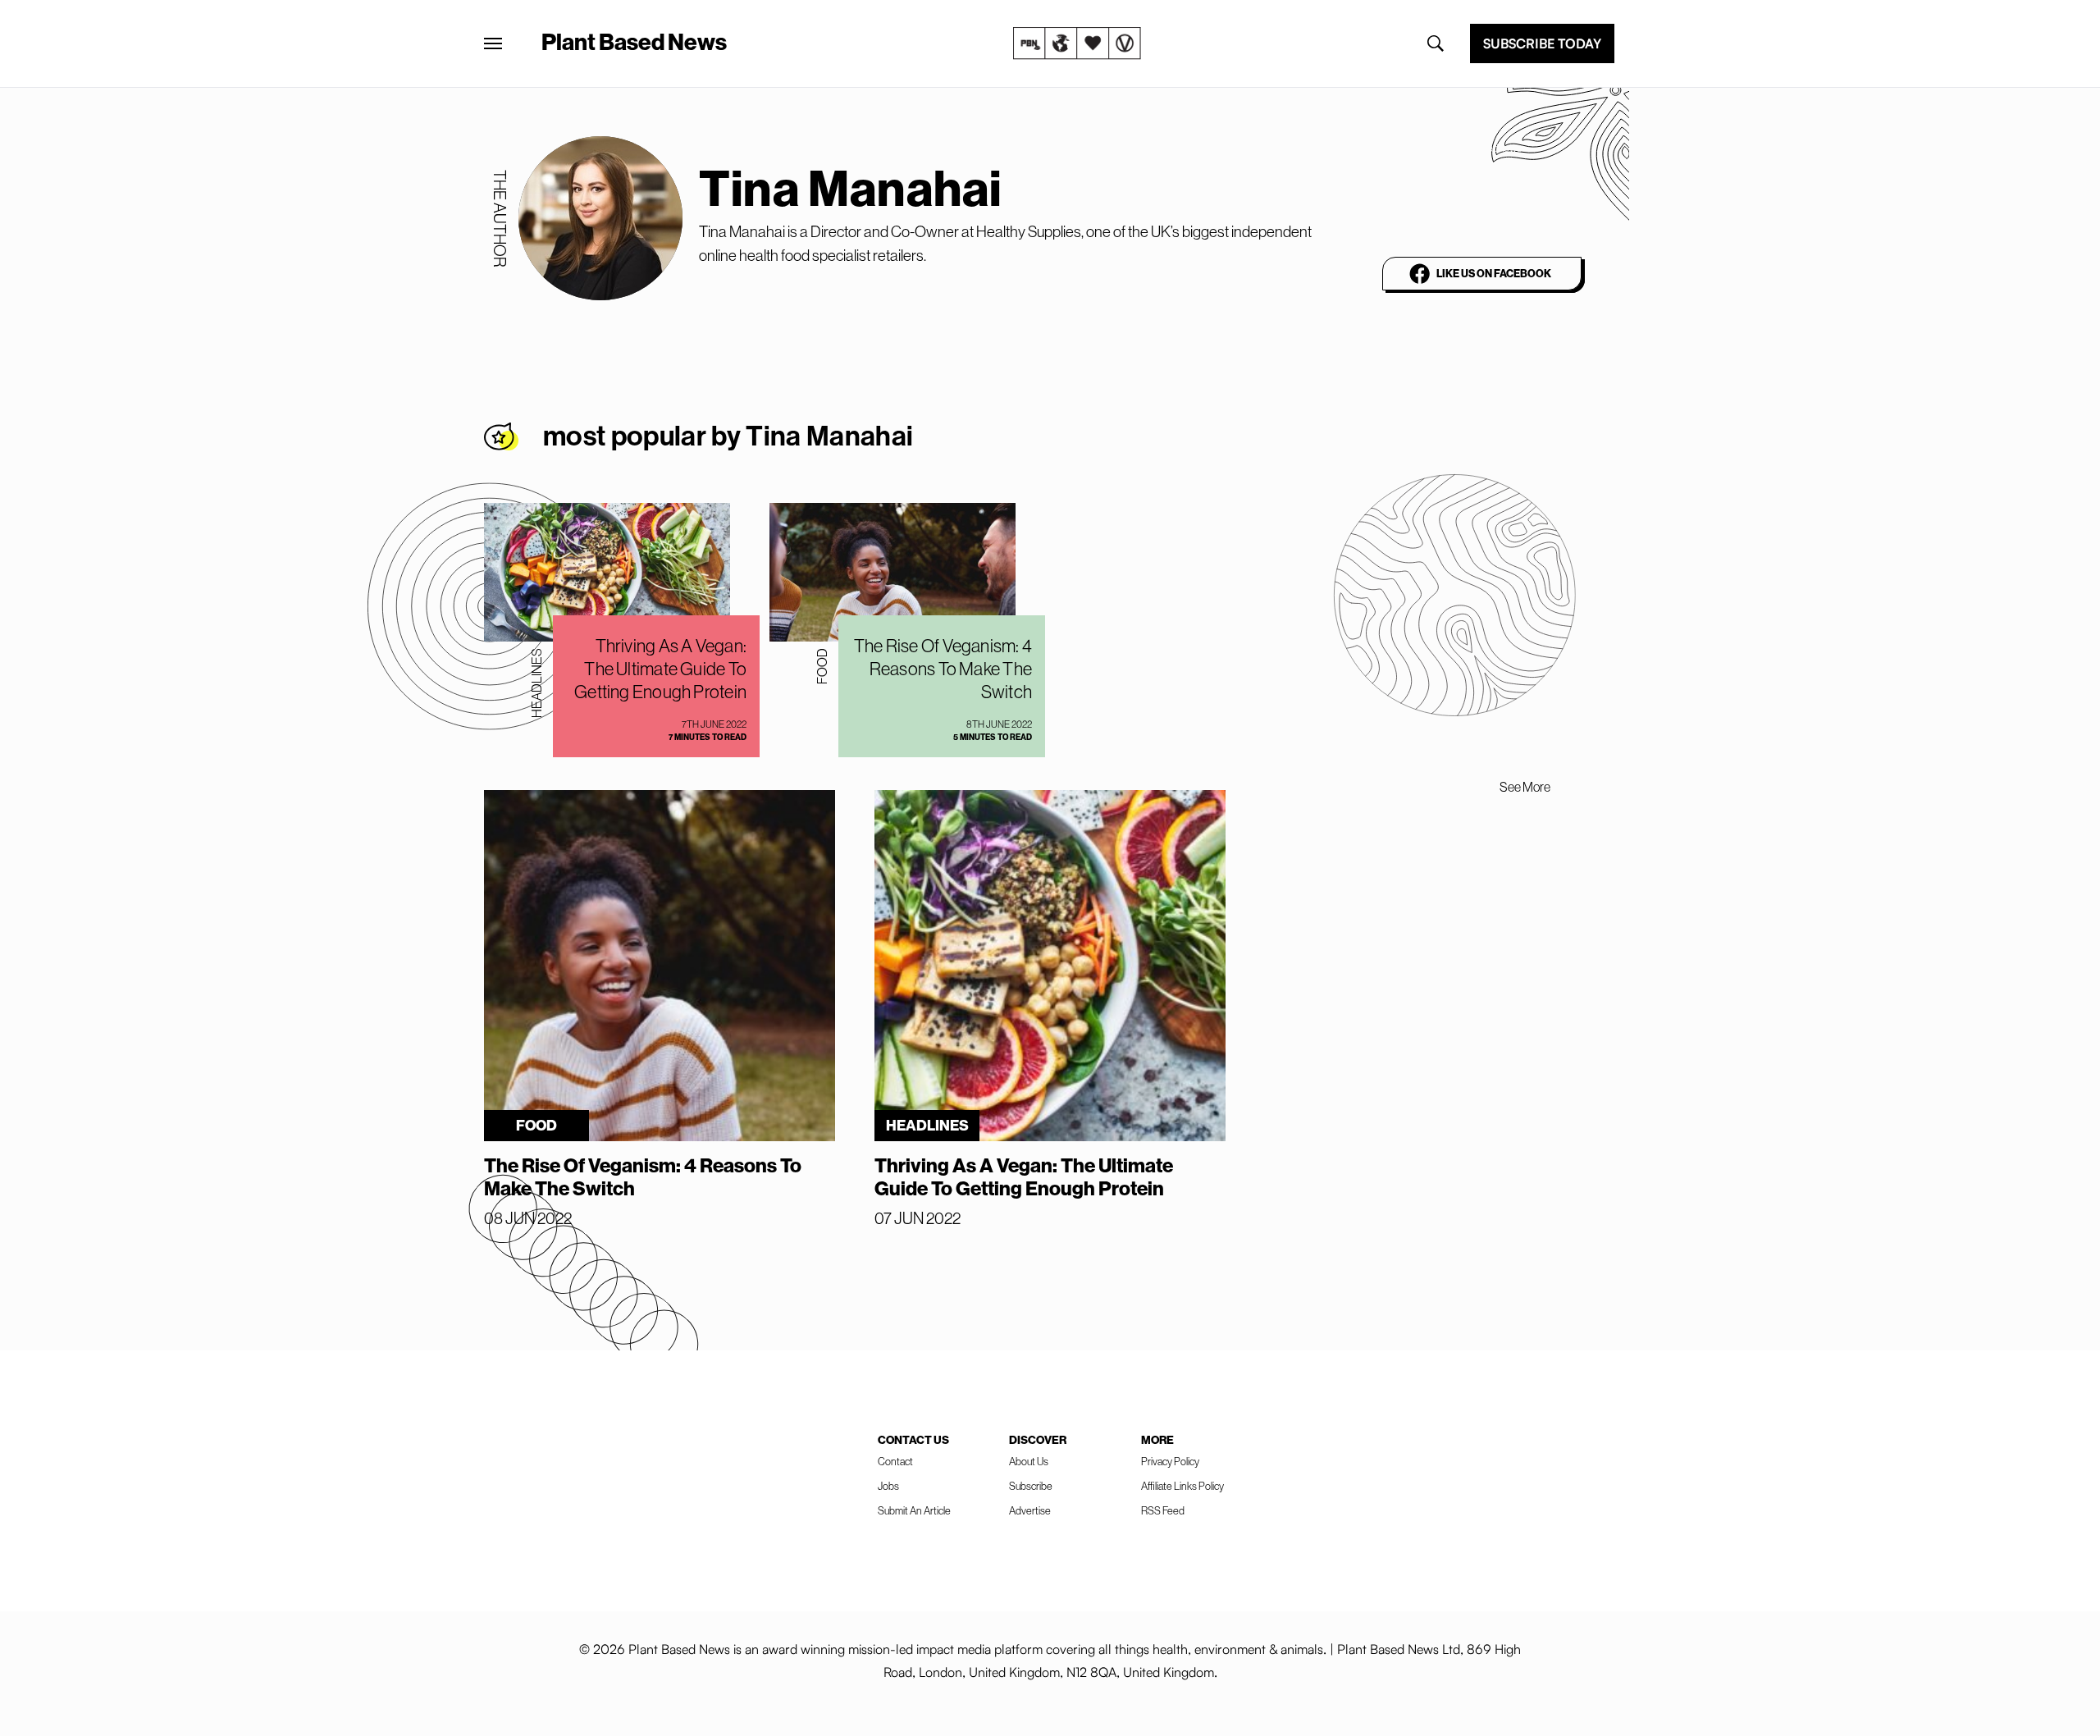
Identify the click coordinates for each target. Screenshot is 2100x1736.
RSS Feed (1163, 1511)
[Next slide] (1586, 787)
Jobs (888, 1486)
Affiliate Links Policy (1182, 1486)
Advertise (1030, 1511)
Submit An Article (914, 1511)
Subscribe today (1542, 43)
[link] (1077, 43)
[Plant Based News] (493, 43)
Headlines (536, 683)
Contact (895, 1462)
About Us (1029, 1462)
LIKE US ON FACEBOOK (1494, 274)
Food (822, 666)
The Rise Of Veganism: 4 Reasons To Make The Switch (943, 669)
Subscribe (1031, 1486)
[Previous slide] (1463, 787)
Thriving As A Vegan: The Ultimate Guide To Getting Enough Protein (660, 669)
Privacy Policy (1170, 1462)
